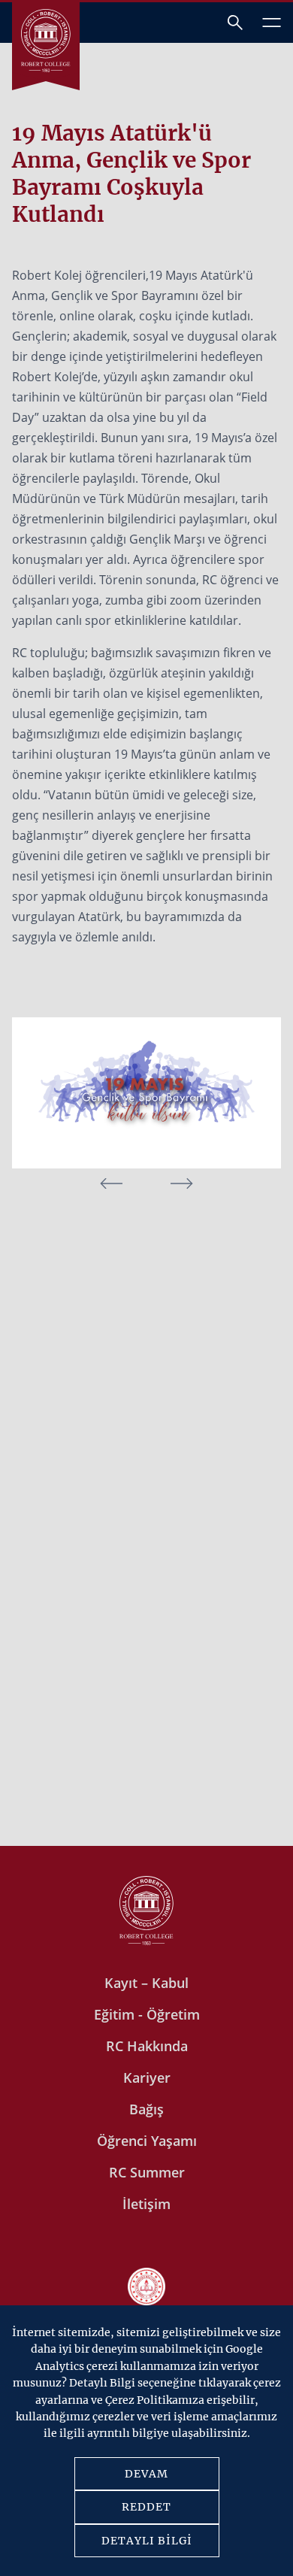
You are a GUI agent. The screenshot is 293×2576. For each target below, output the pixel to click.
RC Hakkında (147, 2046)
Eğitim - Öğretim (147, 2014)
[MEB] (146, 2288)
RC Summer (147, 2172)
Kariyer (147, 2077)
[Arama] (235, 23)
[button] (182, 1183)
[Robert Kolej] (46, 41)
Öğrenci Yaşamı (147, 2141)
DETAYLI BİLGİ (147, 2541)
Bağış (146, 2109)
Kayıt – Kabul (146, 1983)
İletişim (146, 2204)
